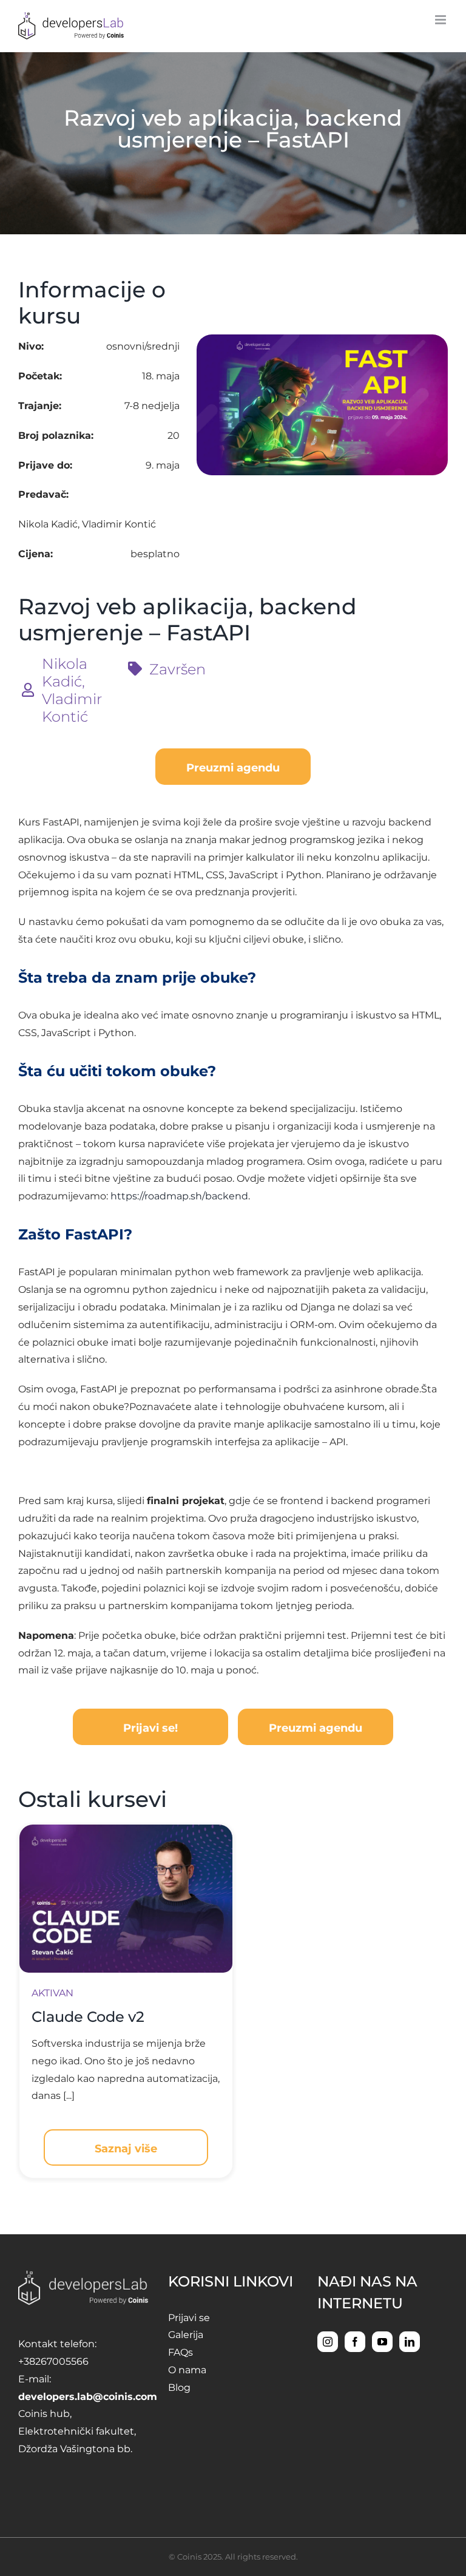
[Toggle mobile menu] (441, 20)
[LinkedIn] (410, 2342)
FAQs (181, 2352)
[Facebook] (355, 2342)
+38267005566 (53, 2361)
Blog (179, 2388)
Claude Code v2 (88, 2017)
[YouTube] (382, 2342)
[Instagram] (328, 2342)
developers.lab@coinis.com (88, 2397)
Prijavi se (189, 2318)
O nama (187, 2370)
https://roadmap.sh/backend (179, 1196)
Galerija (186, 2335)
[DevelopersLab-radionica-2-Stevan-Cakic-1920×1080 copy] (126, 1829)
